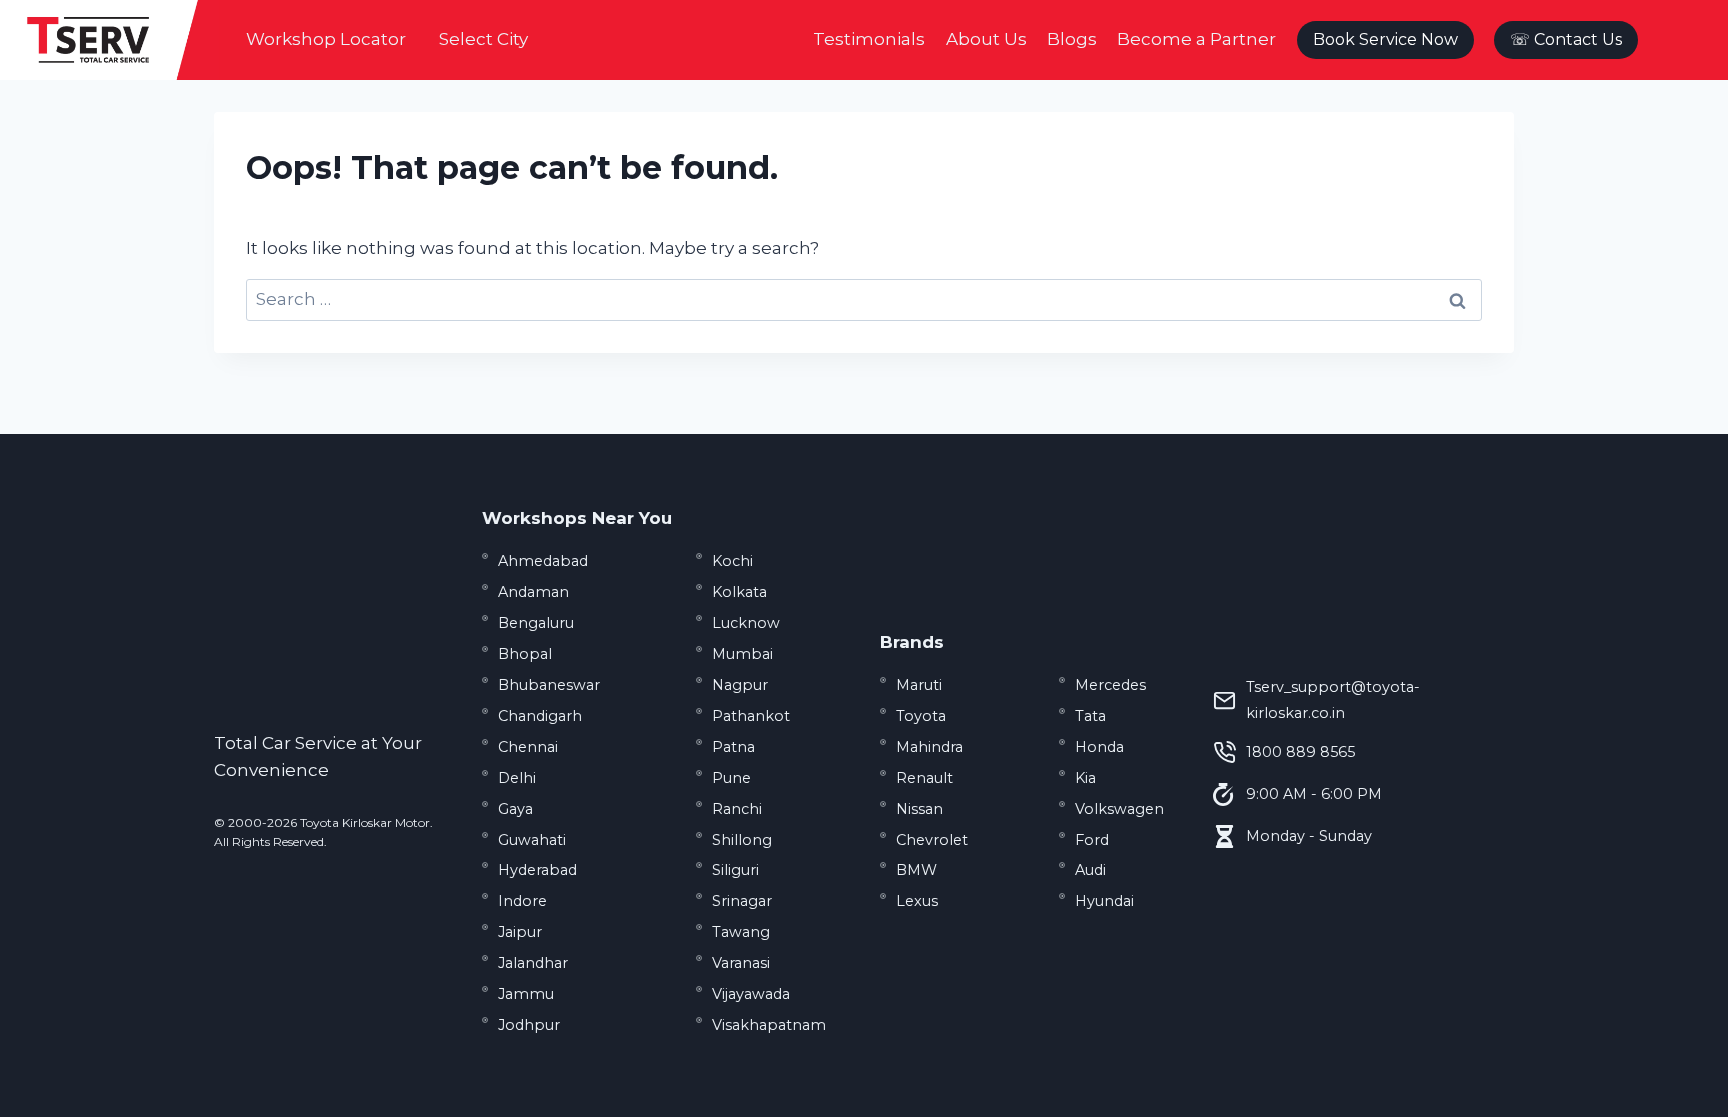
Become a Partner (1196, 39)
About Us (986, 39)
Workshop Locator (326, 39)
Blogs (1072, 39)
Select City (483, 39)
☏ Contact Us (1566, 39)
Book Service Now (1385, 39)
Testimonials (869, 39)
